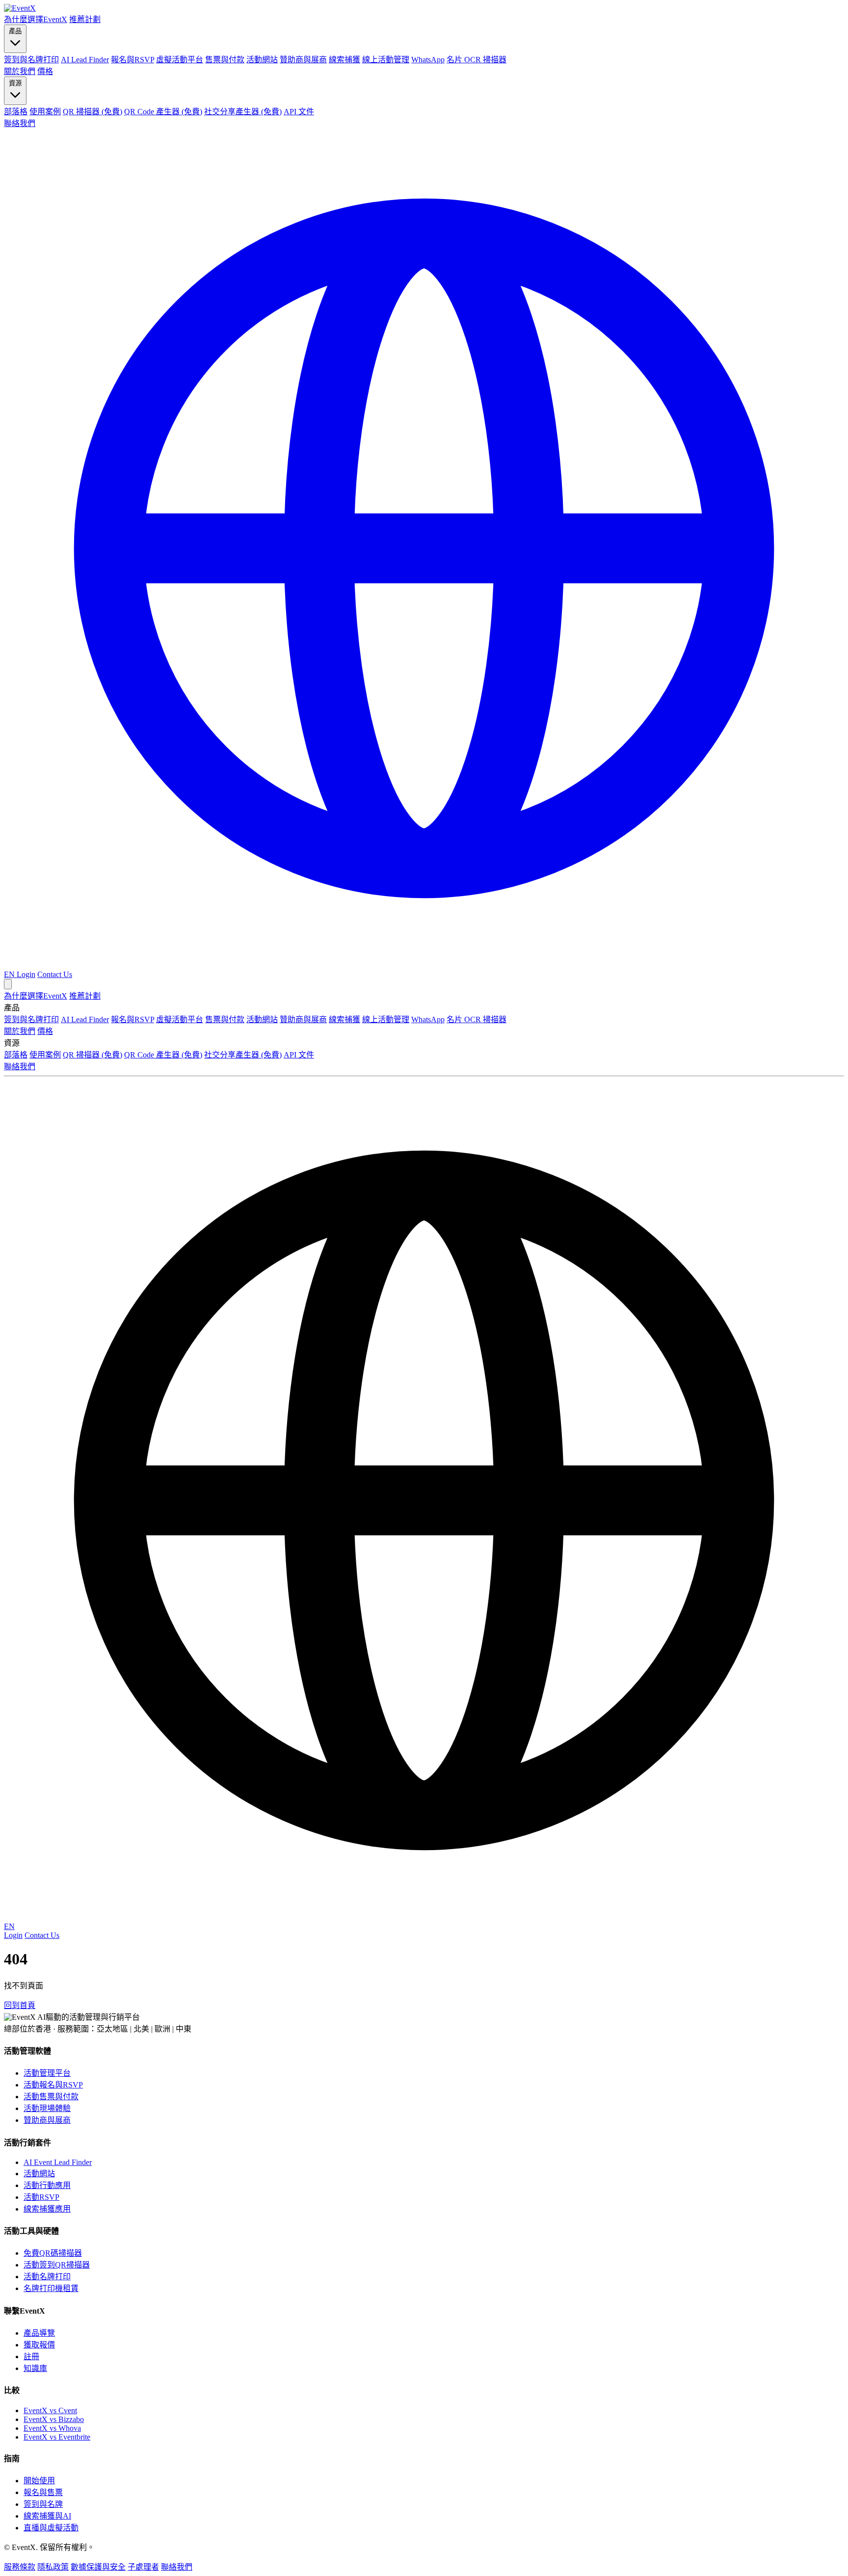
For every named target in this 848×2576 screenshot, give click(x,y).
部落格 (16, 112)
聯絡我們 (20, 123)
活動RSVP (41, 2197)
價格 (45, 71)
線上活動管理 (386, 60)
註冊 (31, 2357)
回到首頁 (20, 2005)
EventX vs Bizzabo (54, 2419)
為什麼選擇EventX (36, 19)
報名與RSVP (132, 60)
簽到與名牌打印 (31, 60)
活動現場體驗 (47, 2108)
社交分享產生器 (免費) (243, 112)
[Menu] (8, 984)
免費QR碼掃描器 (53, 2253)
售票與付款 (225, 60)
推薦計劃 (85, 19)
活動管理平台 (47, 2073)
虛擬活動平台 (180, 60)
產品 (15, 31)
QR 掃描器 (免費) (93, 112)
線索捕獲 (344, 60)
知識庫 (35, 2368)
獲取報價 (39, 2345)
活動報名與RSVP (53, 2085)
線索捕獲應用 (47, 2209)
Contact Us (55, 974)
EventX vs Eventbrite (57, 2437)
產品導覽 (39, 2333)
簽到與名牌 (43, 2504)
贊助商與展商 (303, 60)
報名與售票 (43, 2492)
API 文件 (299, 112)
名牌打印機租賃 (51, 2288)
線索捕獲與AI (47, 2516)
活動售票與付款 (51, 2097)
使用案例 (45, 112)
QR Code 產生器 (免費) (163, 112)
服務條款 (20, 2567)
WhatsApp (428, 60)
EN (9, 1926)
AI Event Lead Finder (58, 2162)
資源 (15, 83)
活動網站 (262, 60)
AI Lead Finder (85, 60)
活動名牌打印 (47, 2277)
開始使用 (39, 2481)
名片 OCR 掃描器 (477, 60)
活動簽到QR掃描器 (57, 2265)
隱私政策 (53, 2567)
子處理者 (143, 2567)
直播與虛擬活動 (51, 2528)
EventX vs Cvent (50, 2410)
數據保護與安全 (98, 2567)
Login (26, 974)
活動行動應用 (47, 2185)
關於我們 (20, 71)
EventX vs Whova (52, 2428)
